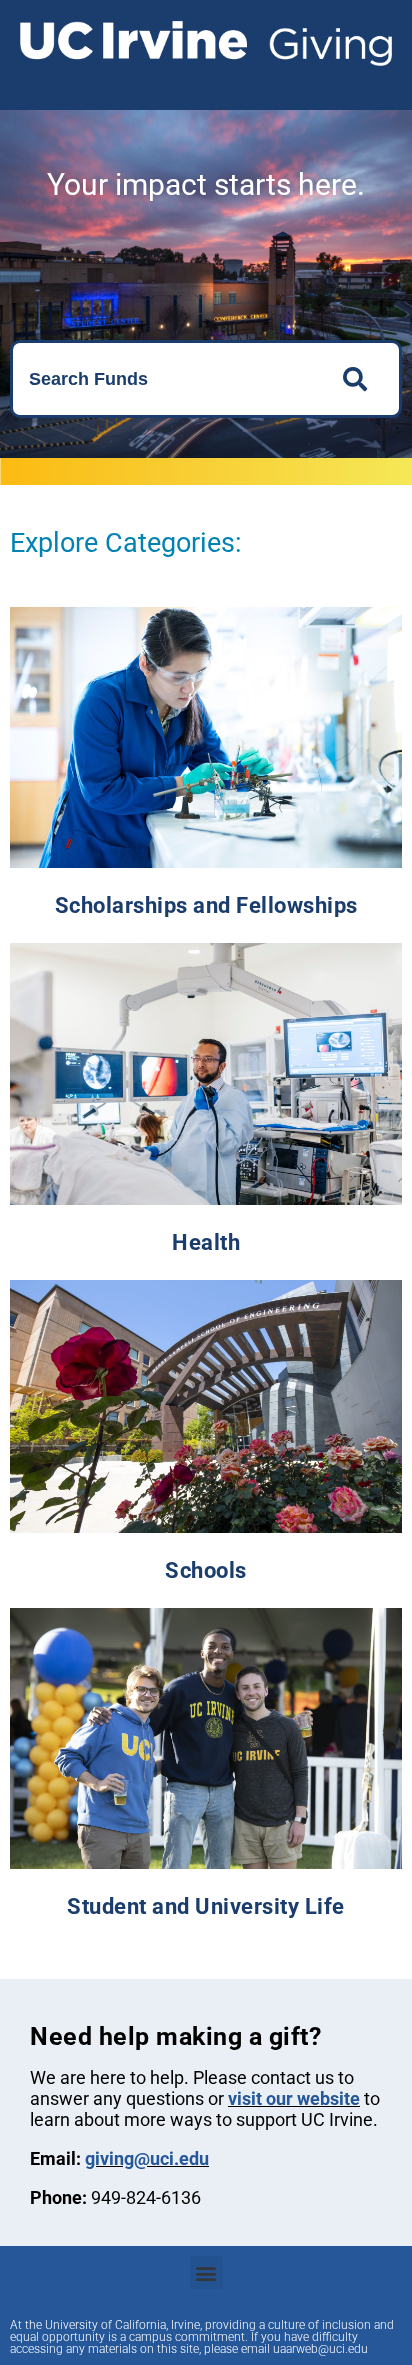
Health (206, 1242)
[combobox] (164, 379)
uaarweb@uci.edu (320, 2349)
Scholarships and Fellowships (206, 905)
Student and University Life (206, 1906)
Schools (206, 1570)
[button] (206, 2272)
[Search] (360, 379)
